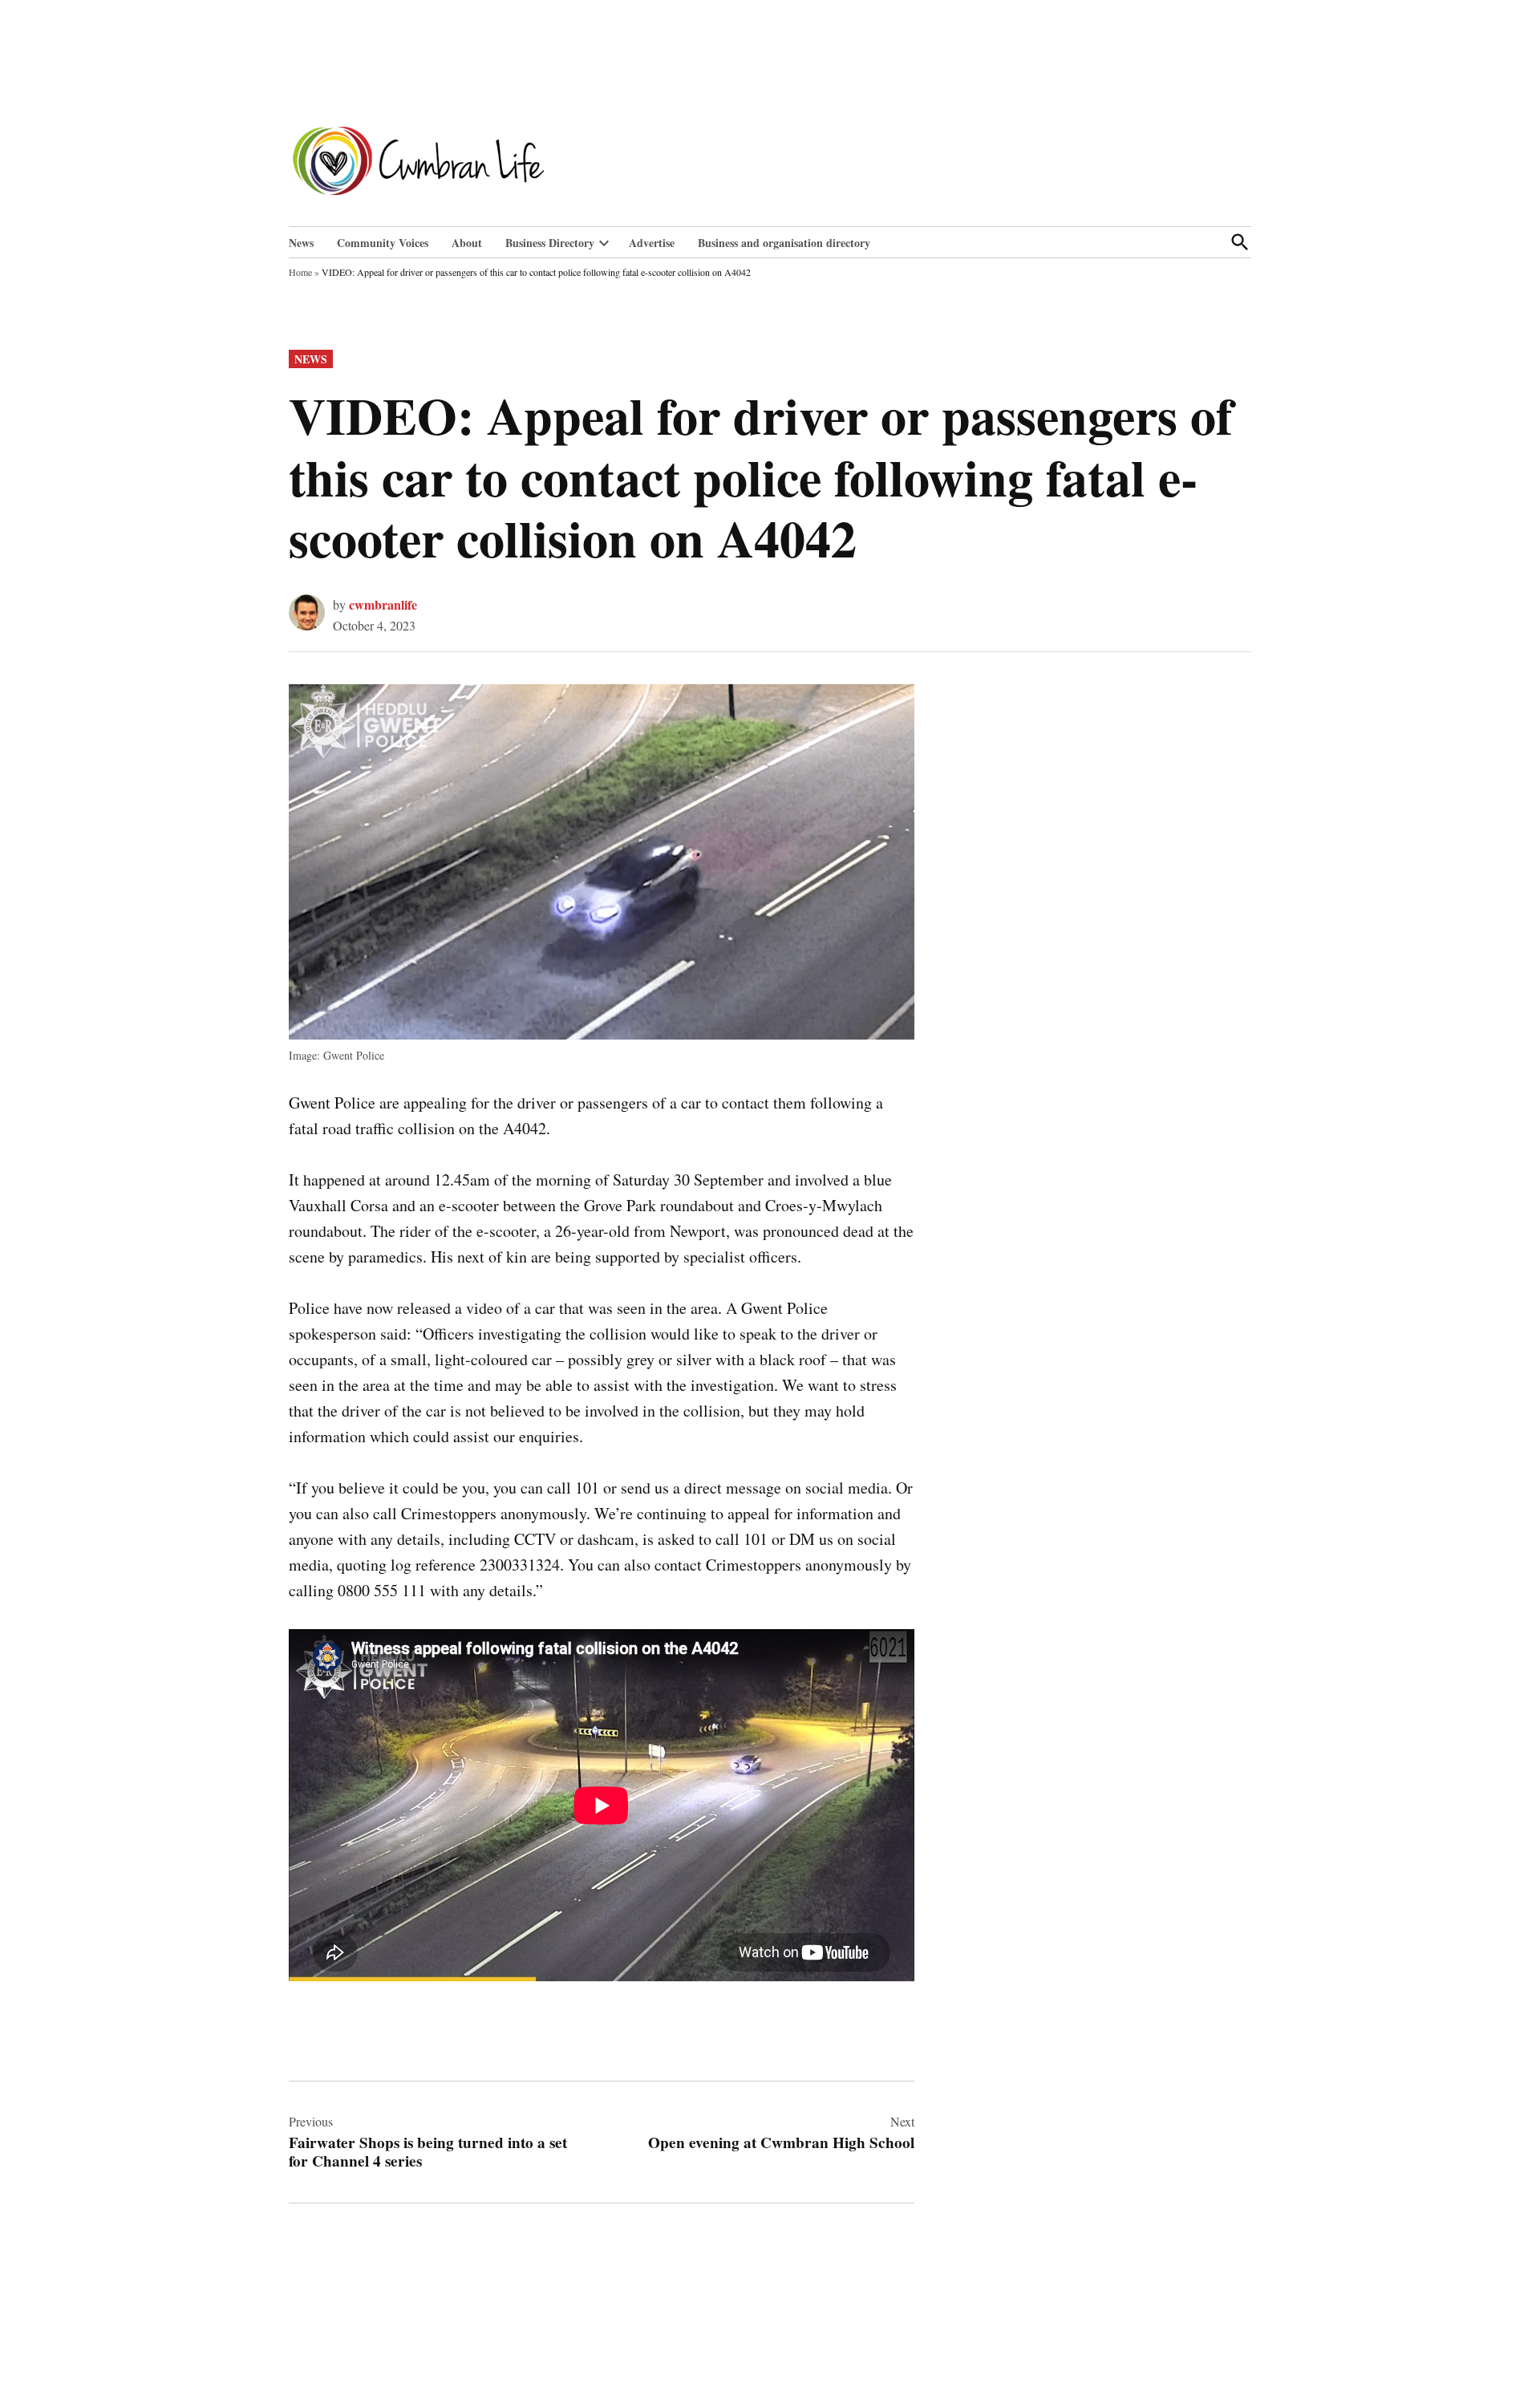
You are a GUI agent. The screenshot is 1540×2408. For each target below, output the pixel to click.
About (467, 243)
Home (300, 272)
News (301, 243)
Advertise (652, 243)
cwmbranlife (383, 604)
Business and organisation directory (784, 243)
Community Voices (383, 243)
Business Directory (550, 243)
